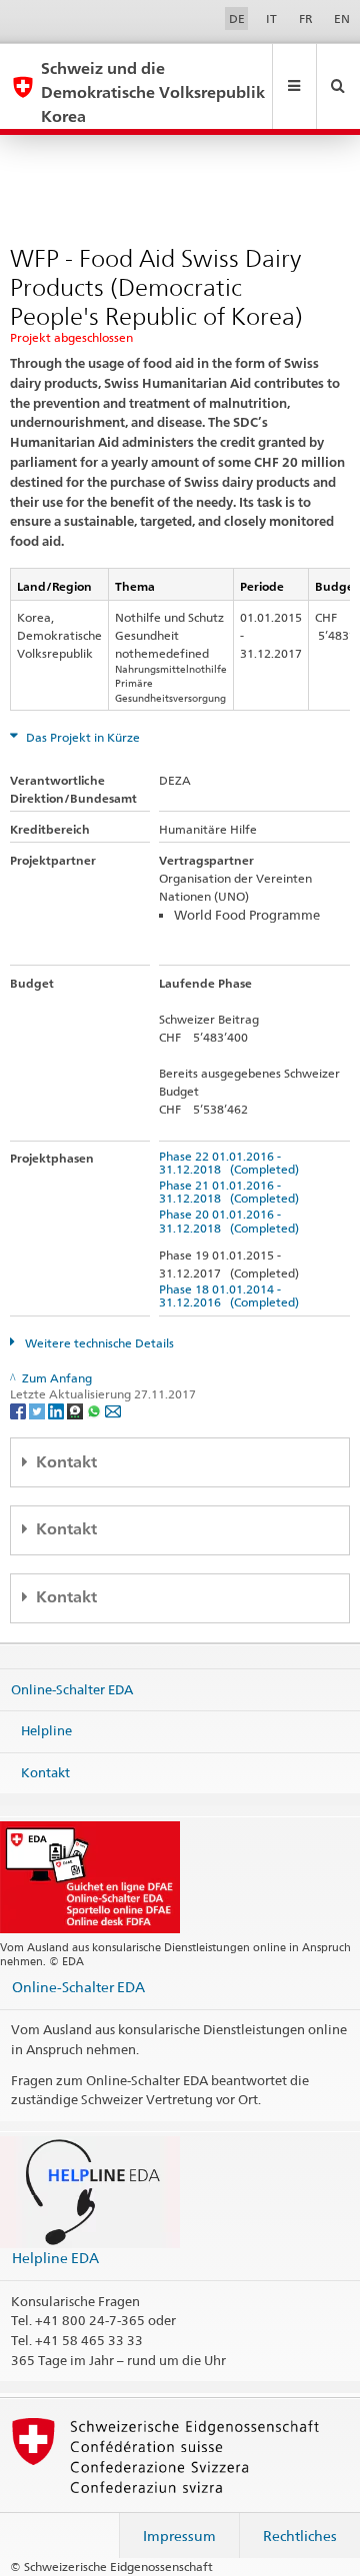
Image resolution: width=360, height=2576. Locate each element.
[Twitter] (38, 1410)
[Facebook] (19, 1410)
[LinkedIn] (57, 1410)
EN (342, 18)
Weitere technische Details (98, 1343)
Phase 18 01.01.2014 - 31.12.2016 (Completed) (229, 1295)
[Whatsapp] (95, 1410)
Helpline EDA (55, 2258)
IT (271, 18)
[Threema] (76, 1410)
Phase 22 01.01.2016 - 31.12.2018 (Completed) (229, 1163)
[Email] (113, 1410)
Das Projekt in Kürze (81, 737)
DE (237, 18)
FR (306, 18)
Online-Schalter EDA (72, 1688)
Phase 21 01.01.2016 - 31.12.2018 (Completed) (229, 1192)
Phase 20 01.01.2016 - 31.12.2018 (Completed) (229, 1221)
